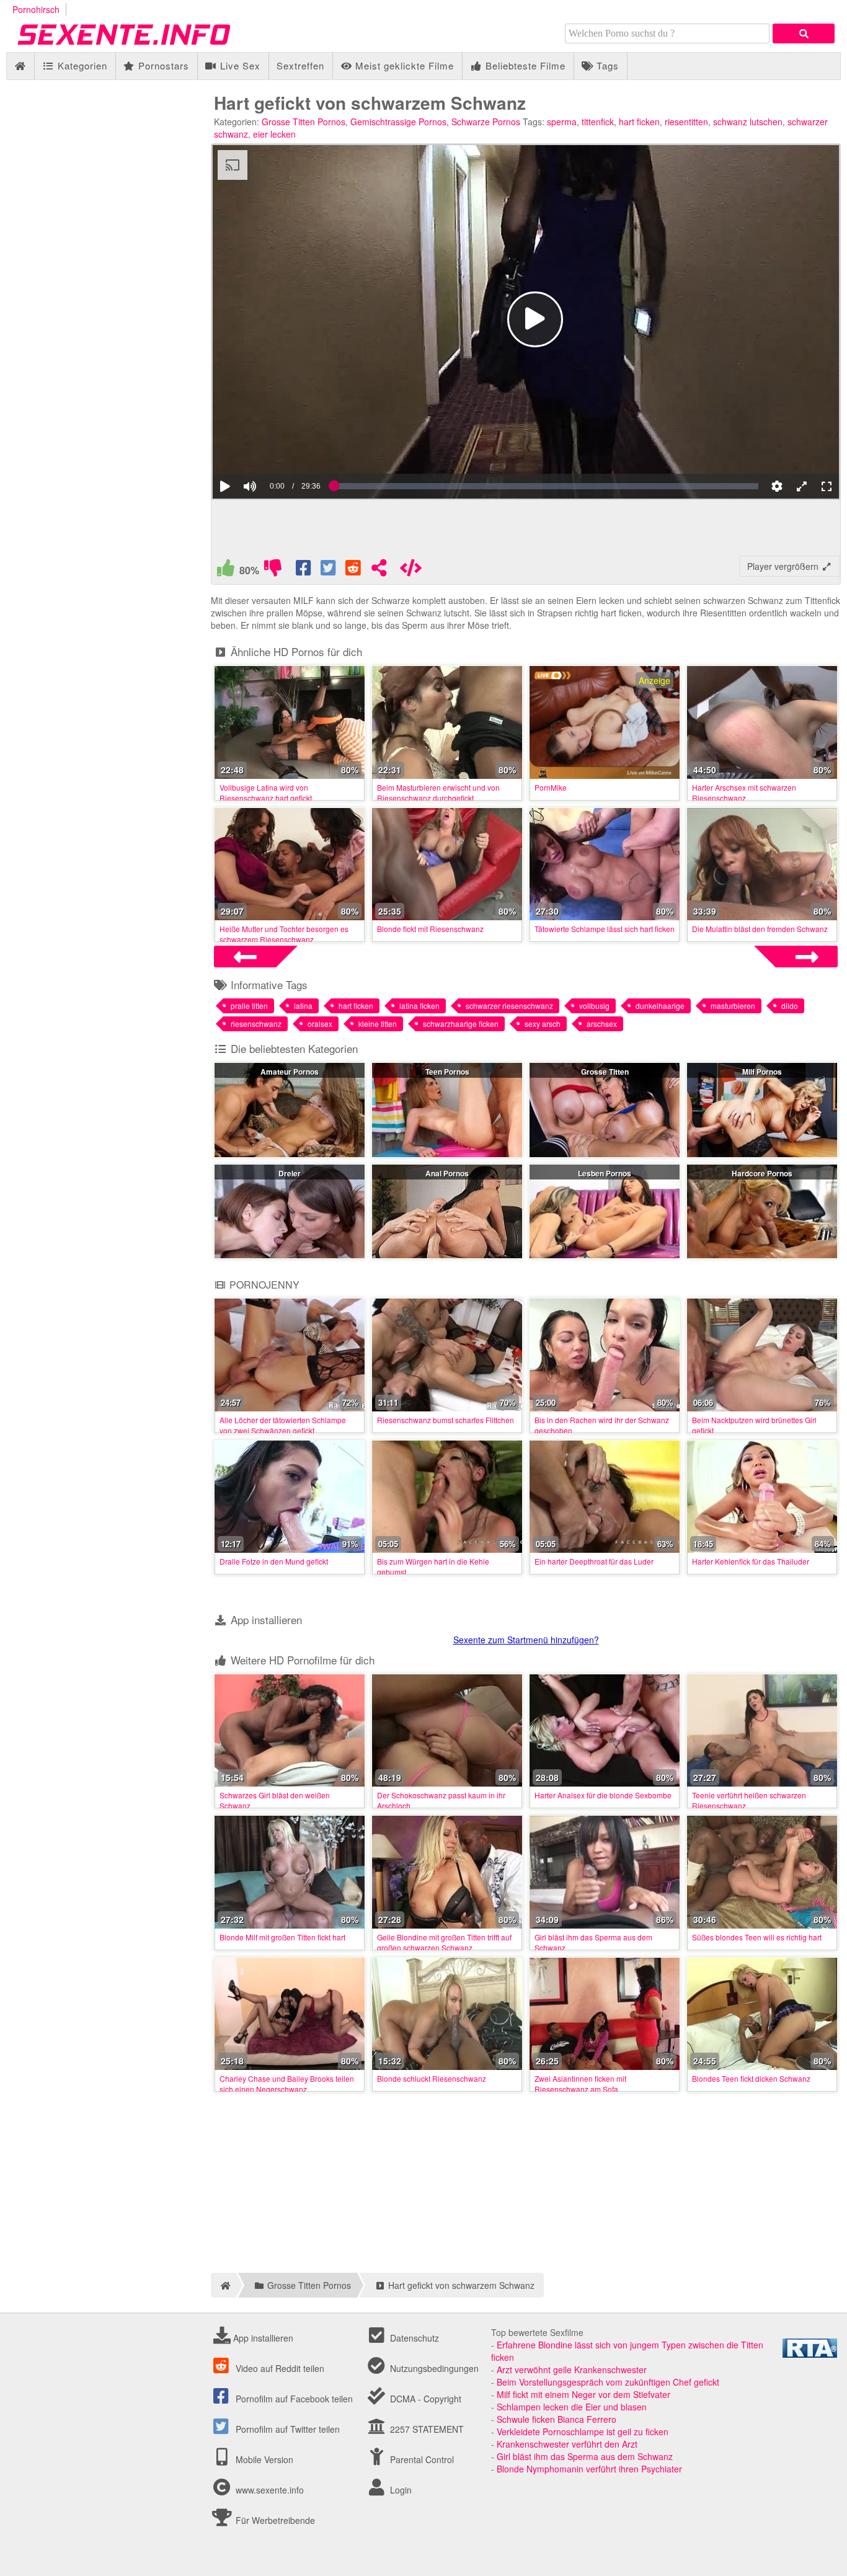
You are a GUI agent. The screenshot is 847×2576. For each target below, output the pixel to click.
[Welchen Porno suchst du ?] (804, 33)
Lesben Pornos (605, 1173)
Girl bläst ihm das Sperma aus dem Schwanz (585, 2456)
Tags (606, 65)
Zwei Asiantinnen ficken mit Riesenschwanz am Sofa (580, 2084)
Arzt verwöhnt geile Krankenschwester (572, 2369)
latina (303, 1006)
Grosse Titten (605, 1072)
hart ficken (639, 122)
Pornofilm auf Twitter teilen (286, 2429)
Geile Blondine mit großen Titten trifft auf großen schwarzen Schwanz (444, 1942)
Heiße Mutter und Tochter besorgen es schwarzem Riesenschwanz (284, 934)
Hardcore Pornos (762, 1173)
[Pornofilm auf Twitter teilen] (329, 571)
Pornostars (162, 65)
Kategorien (81, 65)
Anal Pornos (447, 1173)
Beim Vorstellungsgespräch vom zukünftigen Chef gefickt (608, 2382)
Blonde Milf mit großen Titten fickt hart (282, 1937)
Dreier (290, 1173)
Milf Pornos (762, 1072)
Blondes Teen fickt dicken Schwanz (751, 2078)
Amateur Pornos (290, 1072)
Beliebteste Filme (524, 65)
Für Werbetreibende (274, 2520)
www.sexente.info (270, 2490)
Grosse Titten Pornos (304, 122)
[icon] (20, 66)
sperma (562, 122)
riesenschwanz (256, 1024)
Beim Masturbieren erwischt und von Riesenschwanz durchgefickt (438, 793)
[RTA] (810, 2354)
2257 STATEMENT (426, 2429)
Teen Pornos (447, 1072)
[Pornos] (143, 46)
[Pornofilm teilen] (379, 571)
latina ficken (419, 1006)
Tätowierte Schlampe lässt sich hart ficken (605, 929)
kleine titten (378, 1024)
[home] (224, 2285)
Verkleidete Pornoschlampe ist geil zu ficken (583, 2432)
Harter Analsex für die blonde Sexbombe (603, 1795)
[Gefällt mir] (226, 571)
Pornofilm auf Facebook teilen (293, 2399)
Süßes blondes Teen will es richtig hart (757, 1937)
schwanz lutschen (748, 122)
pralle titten (249, 1006)
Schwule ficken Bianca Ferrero (557, 2419)
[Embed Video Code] (410, 571)
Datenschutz (413, 2338)
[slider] (271, 448)
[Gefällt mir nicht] (273, 571)
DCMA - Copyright (424, 2399)
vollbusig (594, 1006)
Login (400, 2490)
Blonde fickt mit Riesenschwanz (430, 929)
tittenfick (598, 122)
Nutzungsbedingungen (433, 2368)
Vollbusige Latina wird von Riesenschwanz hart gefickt (266, 793)
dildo (790, 1006)
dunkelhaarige (660, 1006)
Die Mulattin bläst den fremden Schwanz (760, 929)
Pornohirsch (36, 9)
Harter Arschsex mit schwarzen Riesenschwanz (744, 793)
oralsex (320, 1024)
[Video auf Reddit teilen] (354, 571)
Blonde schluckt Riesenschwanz (432, 2078)
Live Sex (239, 65)
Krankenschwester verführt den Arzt (567, 2444)
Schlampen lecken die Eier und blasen (572, 2407)
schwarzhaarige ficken (461, 1024)
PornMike (551, 787)
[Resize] (802, 486)
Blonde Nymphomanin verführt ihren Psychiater (589, 2469)
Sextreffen (300, 65)
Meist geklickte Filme (403, 65)
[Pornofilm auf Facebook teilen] (304, 571)
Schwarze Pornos (486, 122)
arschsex (602, 1024)
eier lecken (274, 134)
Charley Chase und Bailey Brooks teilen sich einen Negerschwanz (287, 2084)
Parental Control (421, 2459)
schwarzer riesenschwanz (509, 1006)
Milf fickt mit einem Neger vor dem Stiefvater (583, 2394)
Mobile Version (263, 2459)
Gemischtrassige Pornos (398, 122)
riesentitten (686, 122)
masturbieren (733, 1006)
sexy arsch (543, 1024)
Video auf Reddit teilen (279, 2368)
